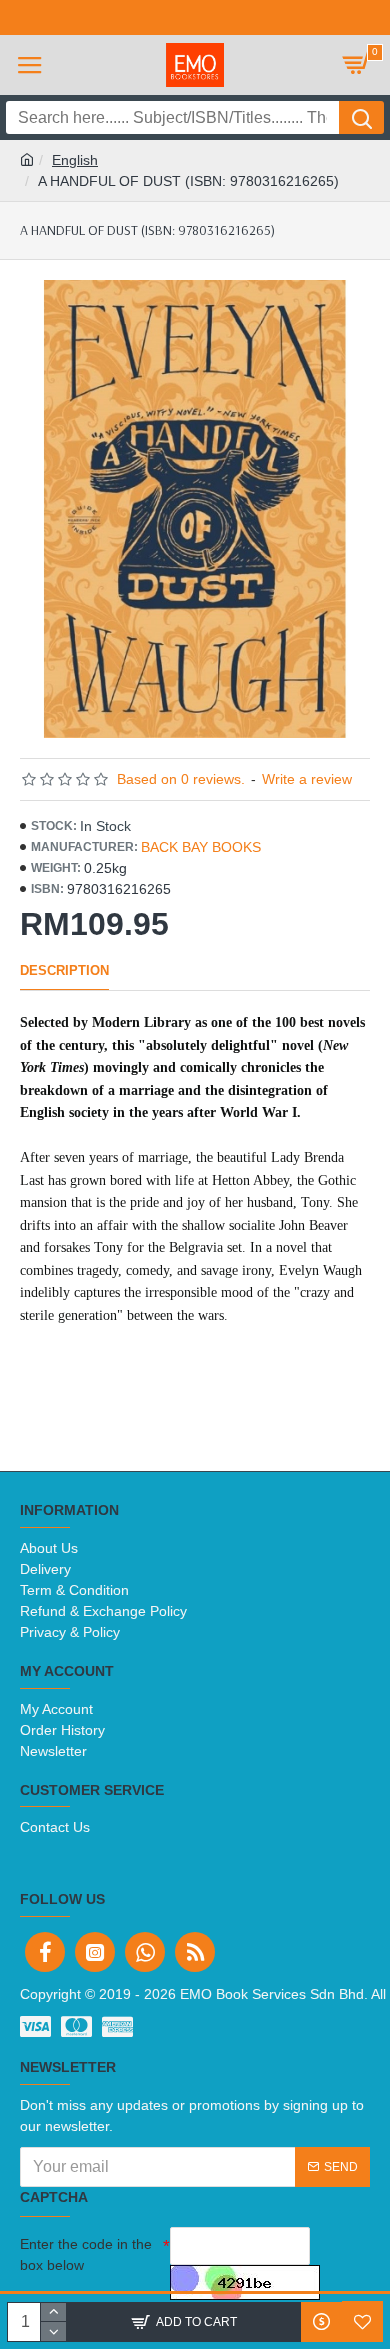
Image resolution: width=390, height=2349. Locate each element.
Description (64, 970)
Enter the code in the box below (86, 2254)
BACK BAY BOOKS (201, 847)
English (75, 160)
